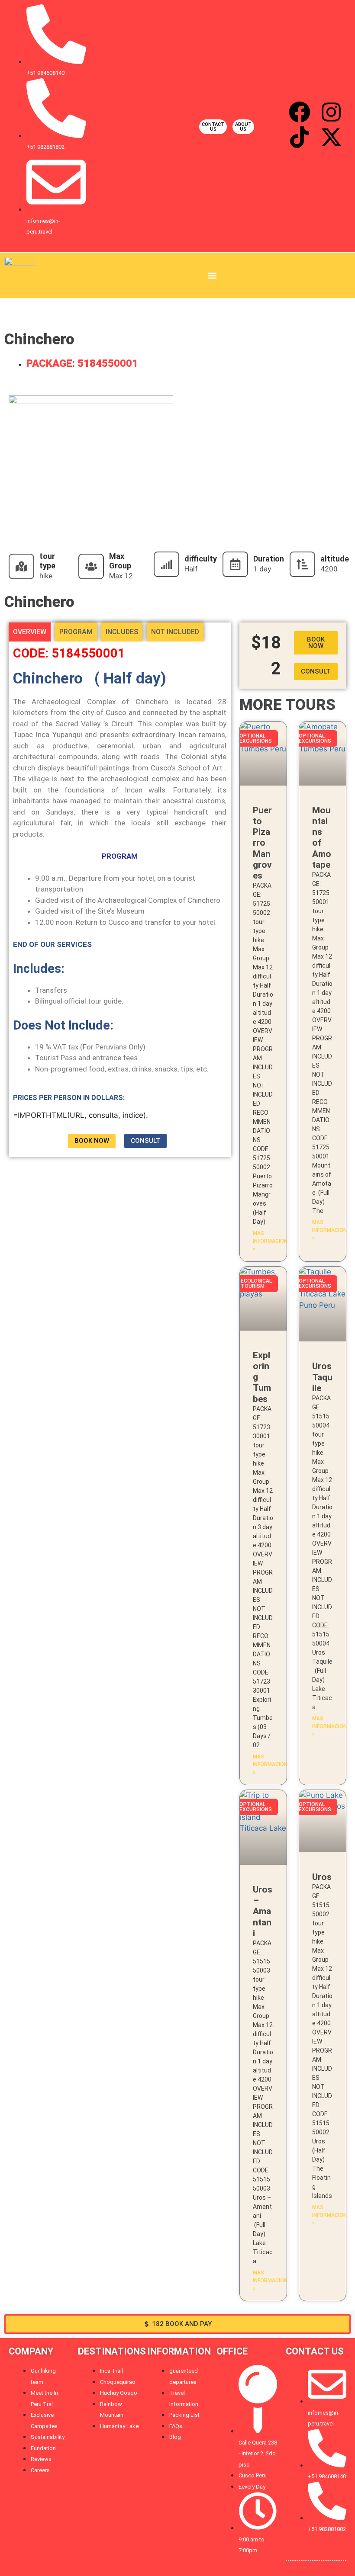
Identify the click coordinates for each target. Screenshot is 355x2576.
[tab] (30, 632)
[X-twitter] (331, 137)
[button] (212, 275)
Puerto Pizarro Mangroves (262, 843)
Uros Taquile (322, 1377)
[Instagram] (331, 112)
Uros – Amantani (263, 1911)
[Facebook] (300, 112)
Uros (322, 1877)
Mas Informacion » (270, 1241)
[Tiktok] (300, 137)
